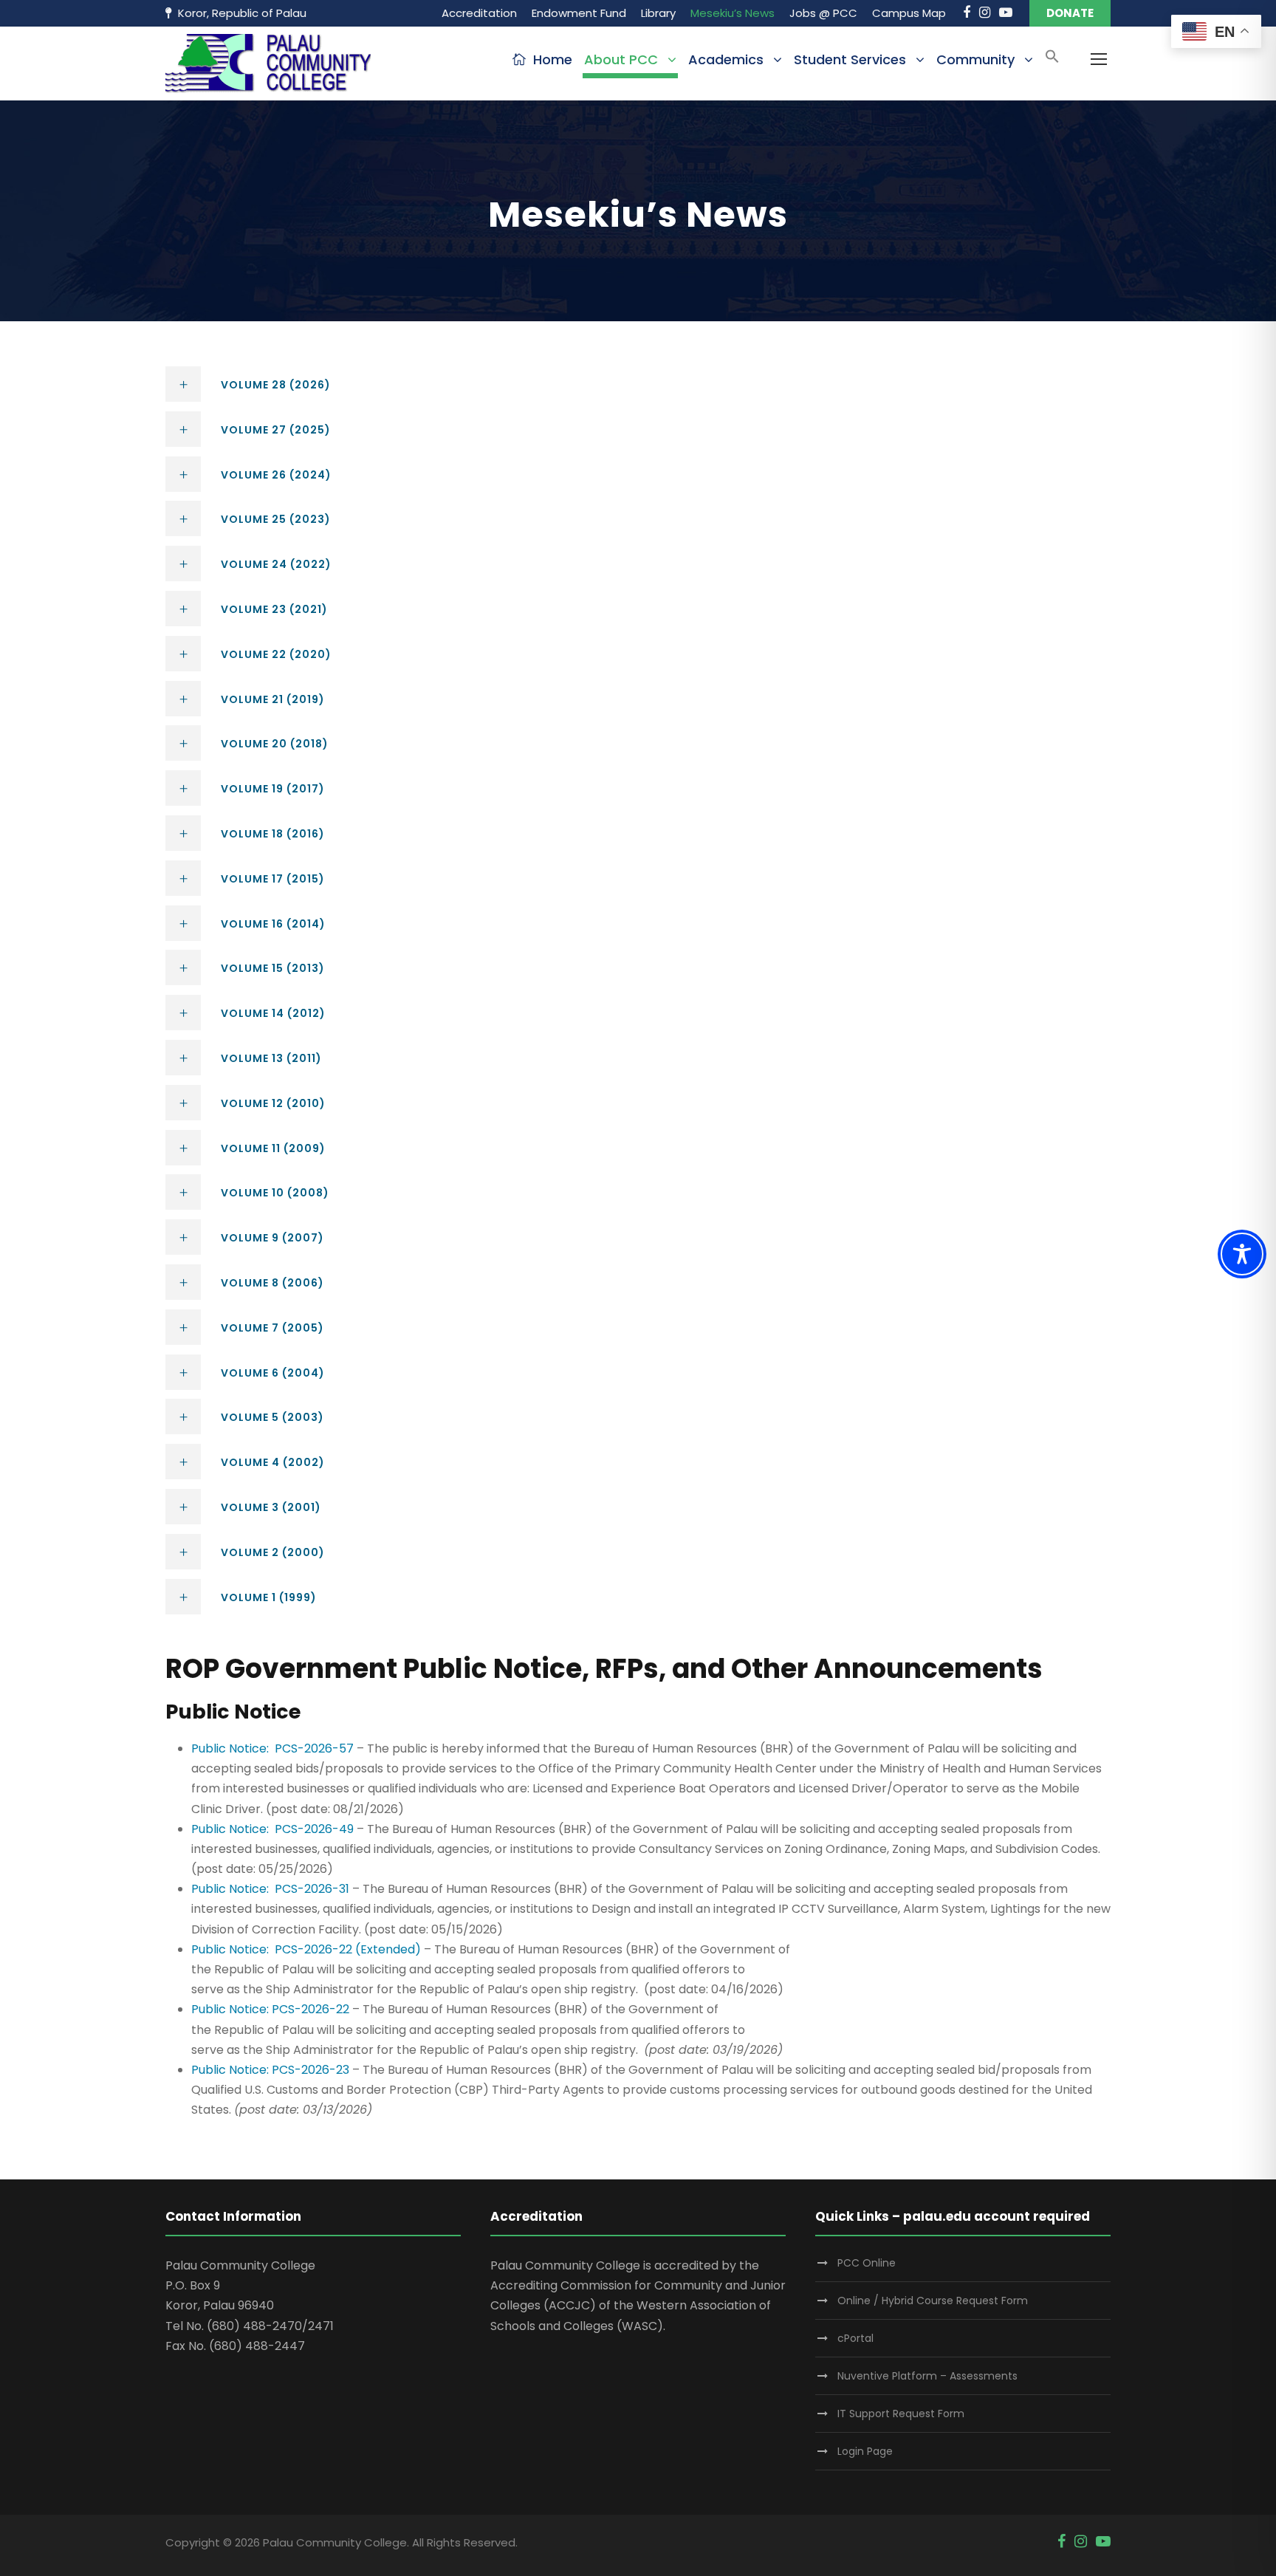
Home (553, 59)
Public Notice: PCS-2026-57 (272, 1748)
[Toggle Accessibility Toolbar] (1242, 1254)
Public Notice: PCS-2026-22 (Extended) (306, 1949)
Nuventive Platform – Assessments (927, 2376)
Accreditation (479, 13)
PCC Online (867, 2263)
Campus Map (909, 13)
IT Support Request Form (901, 2414)
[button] (1052, 61)
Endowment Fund (579, 13)
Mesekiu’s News (733, 13)
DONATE (1070, 13)
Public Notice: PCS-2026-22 (270, 2009)
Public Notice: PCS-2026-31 (270, 1889)
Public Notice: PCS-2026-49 (272, 1829)
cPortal (855, 2338)
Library (658, 13)
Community (975, 59)
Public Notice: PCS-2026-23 (270, 2070)
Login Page (865, 2451)
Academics (726, 59)
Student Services (850, 59)
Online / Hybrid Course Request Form (933, 2301)
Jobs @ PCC (823, 13)
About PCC (621, 59)
